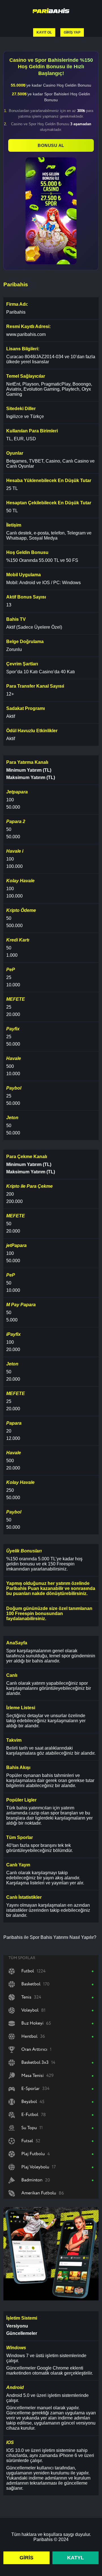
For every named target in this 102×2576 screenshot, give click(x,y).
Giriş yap (72, 32)
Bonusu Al (51, 145)
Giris (26, 2558)
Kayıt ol (44, 32)
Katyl (76, 2558)
